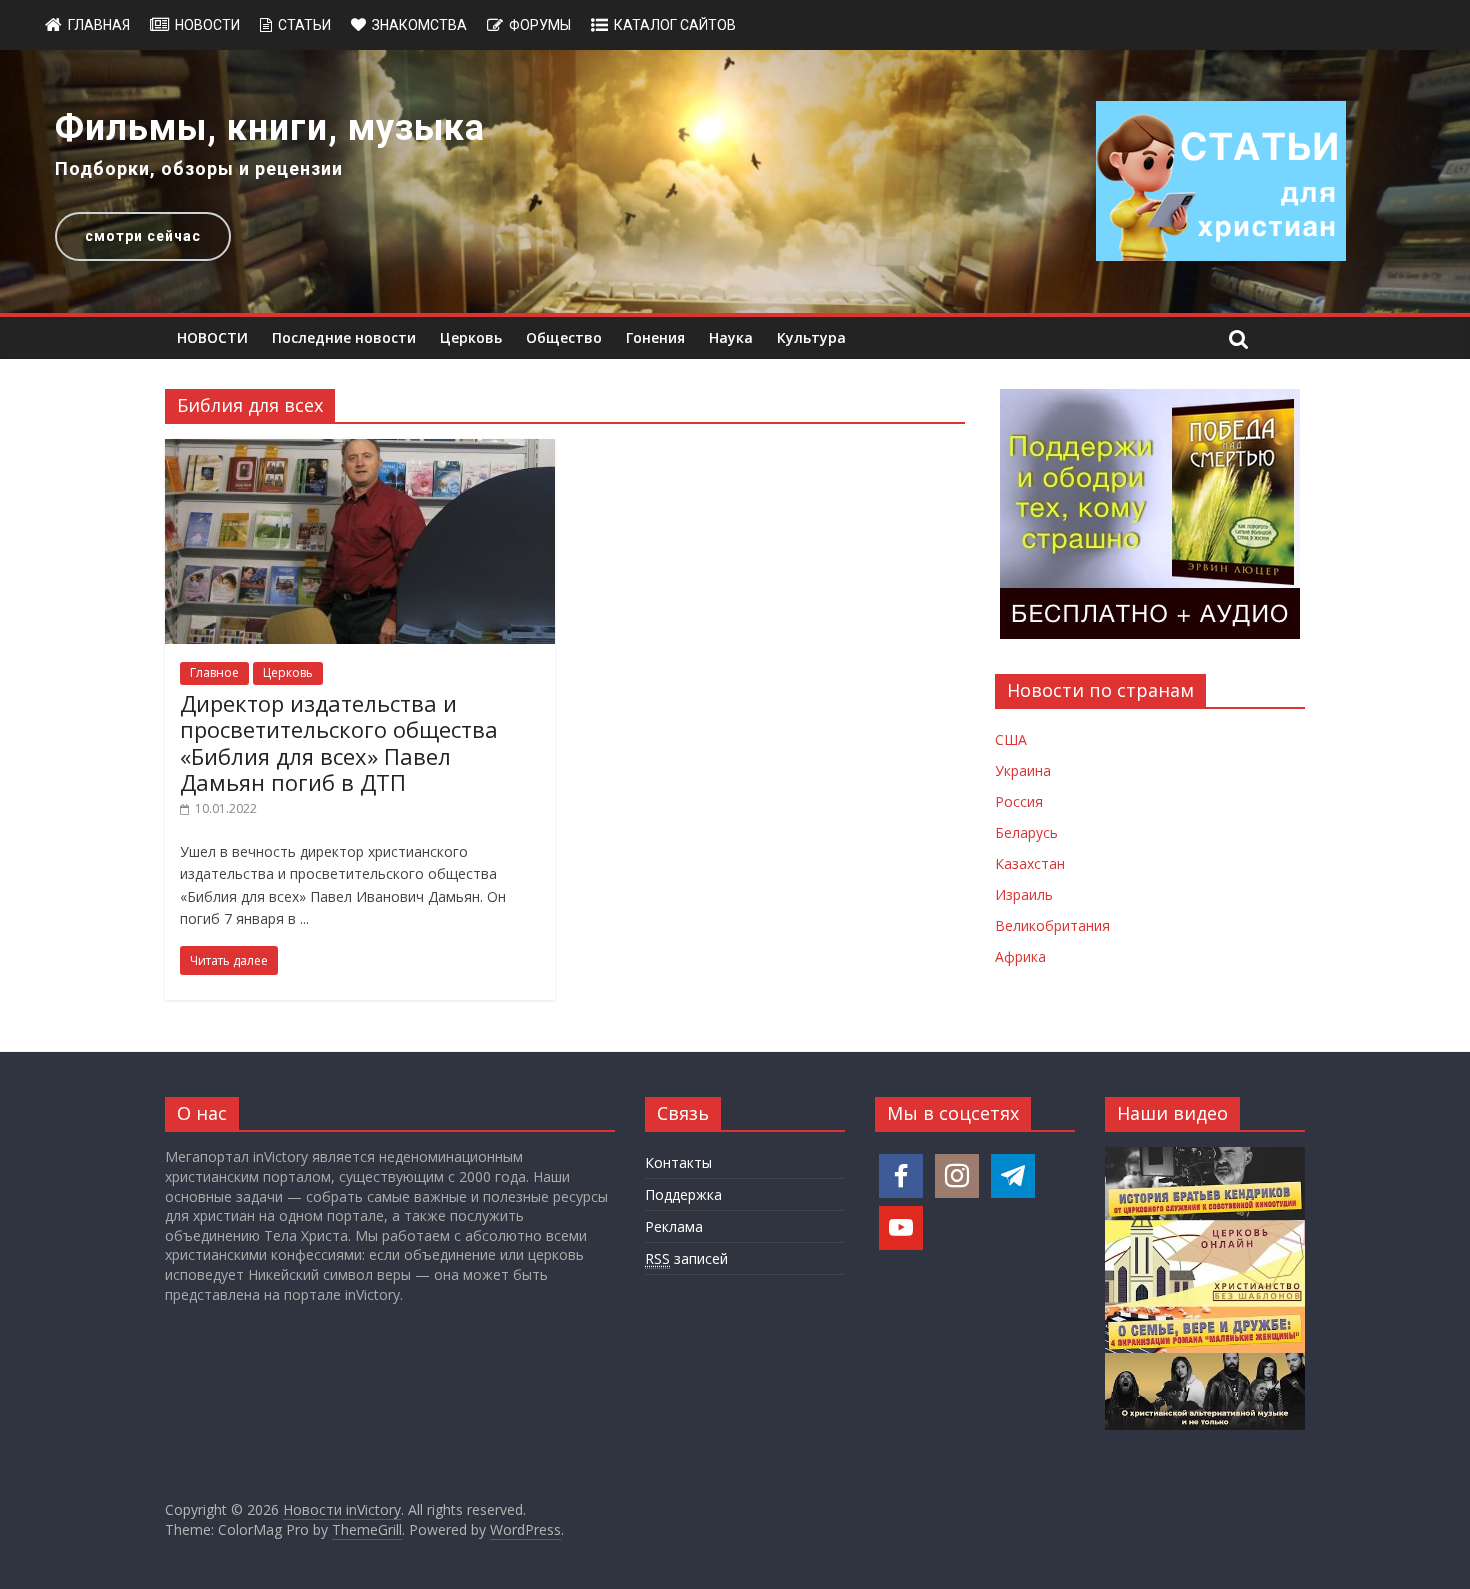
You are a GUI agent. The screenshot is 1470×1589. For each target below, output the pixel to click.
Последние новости (344, 337)
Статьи (304, 25)
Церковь (471, 337)
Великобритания (1052, 925)
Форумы (540, 25)
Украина (1023, 770)
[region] (735, 181)
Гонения (655, 337)
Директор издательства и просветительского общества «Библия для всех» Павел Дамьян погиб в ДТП (339, 742)
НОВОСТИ (212, 337)
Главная (99, 25)
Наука (731, 337)
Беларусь (1026, 832)
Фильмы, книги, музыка (270, 128)
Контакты (678, 1162)
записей (686, 1258)
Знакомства (419, 25)
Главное (214, 672)
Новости (207, 25)
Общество (564, 337)
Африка (1020, 956)
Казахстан (1030, 863)
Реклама (674, 1226)
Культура (811, 337)
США (1011, 739)
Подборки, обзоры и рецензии (199, 168)
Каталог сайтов (675, 25)
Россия (1019, 801)
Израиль (1024, 894)
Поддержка (683, 1194)
